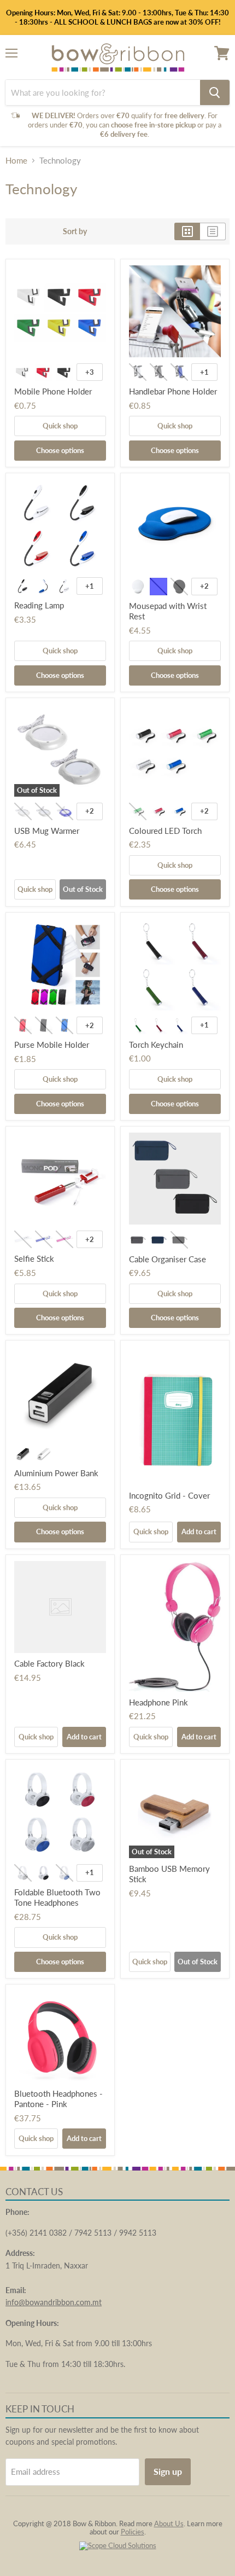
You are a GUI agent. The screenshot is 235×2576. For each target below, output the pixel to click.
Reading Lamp (39, 605)
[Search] (215, 92)
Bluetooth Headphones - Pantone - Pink (58, 2099)
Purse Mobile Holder (52, 1045)
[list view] (213, 231)
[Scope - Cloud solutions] (118, 2545)
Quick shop (60, 426)
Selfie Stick (34, 1258)
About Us (169, 2523)
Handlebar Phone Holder (173, 391)
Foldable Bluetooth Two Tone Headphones (57, 1898)
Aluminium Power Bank (56, 1473)
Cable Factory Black (49, 1663)
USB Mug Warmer (47, 831)
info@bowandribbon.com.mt (54, 2302)
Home (16, 161)
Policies (133, 2532)
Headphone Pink (158, 1702)
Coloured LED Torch (165, 831)
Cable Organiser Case (168, 1259)
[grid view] (187, 231)
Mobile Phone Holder (53, 391)
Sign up (168, 2471)
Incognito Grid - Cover (169, 1495)
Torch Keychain (156, 1045)
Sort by (75, 231)
